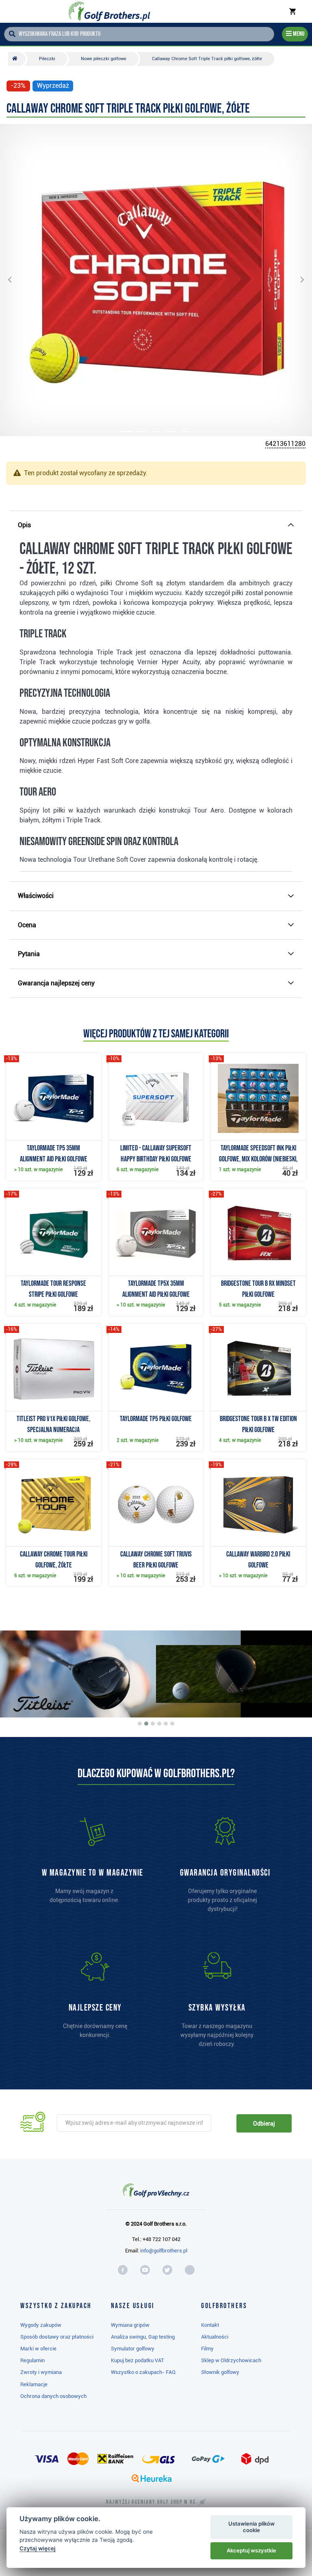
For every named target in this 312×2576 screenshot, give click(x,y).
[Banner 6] (172, 1724)
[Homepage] (109, 11)
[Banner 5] (166, 1724)
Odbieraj (264, 2124)
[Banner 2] (146, 1724)
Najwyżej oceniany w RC (151, 2502)
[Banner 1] (140, 1724)
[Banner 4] (159, 1724)
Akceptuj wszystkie (251, 2550)
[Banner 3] (153, 1724)
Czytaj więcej (38, 2548)
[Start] (17, 59)
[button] (16, 280)
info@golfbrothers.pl (164, 2251)
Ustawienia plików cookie (251, 2527)
